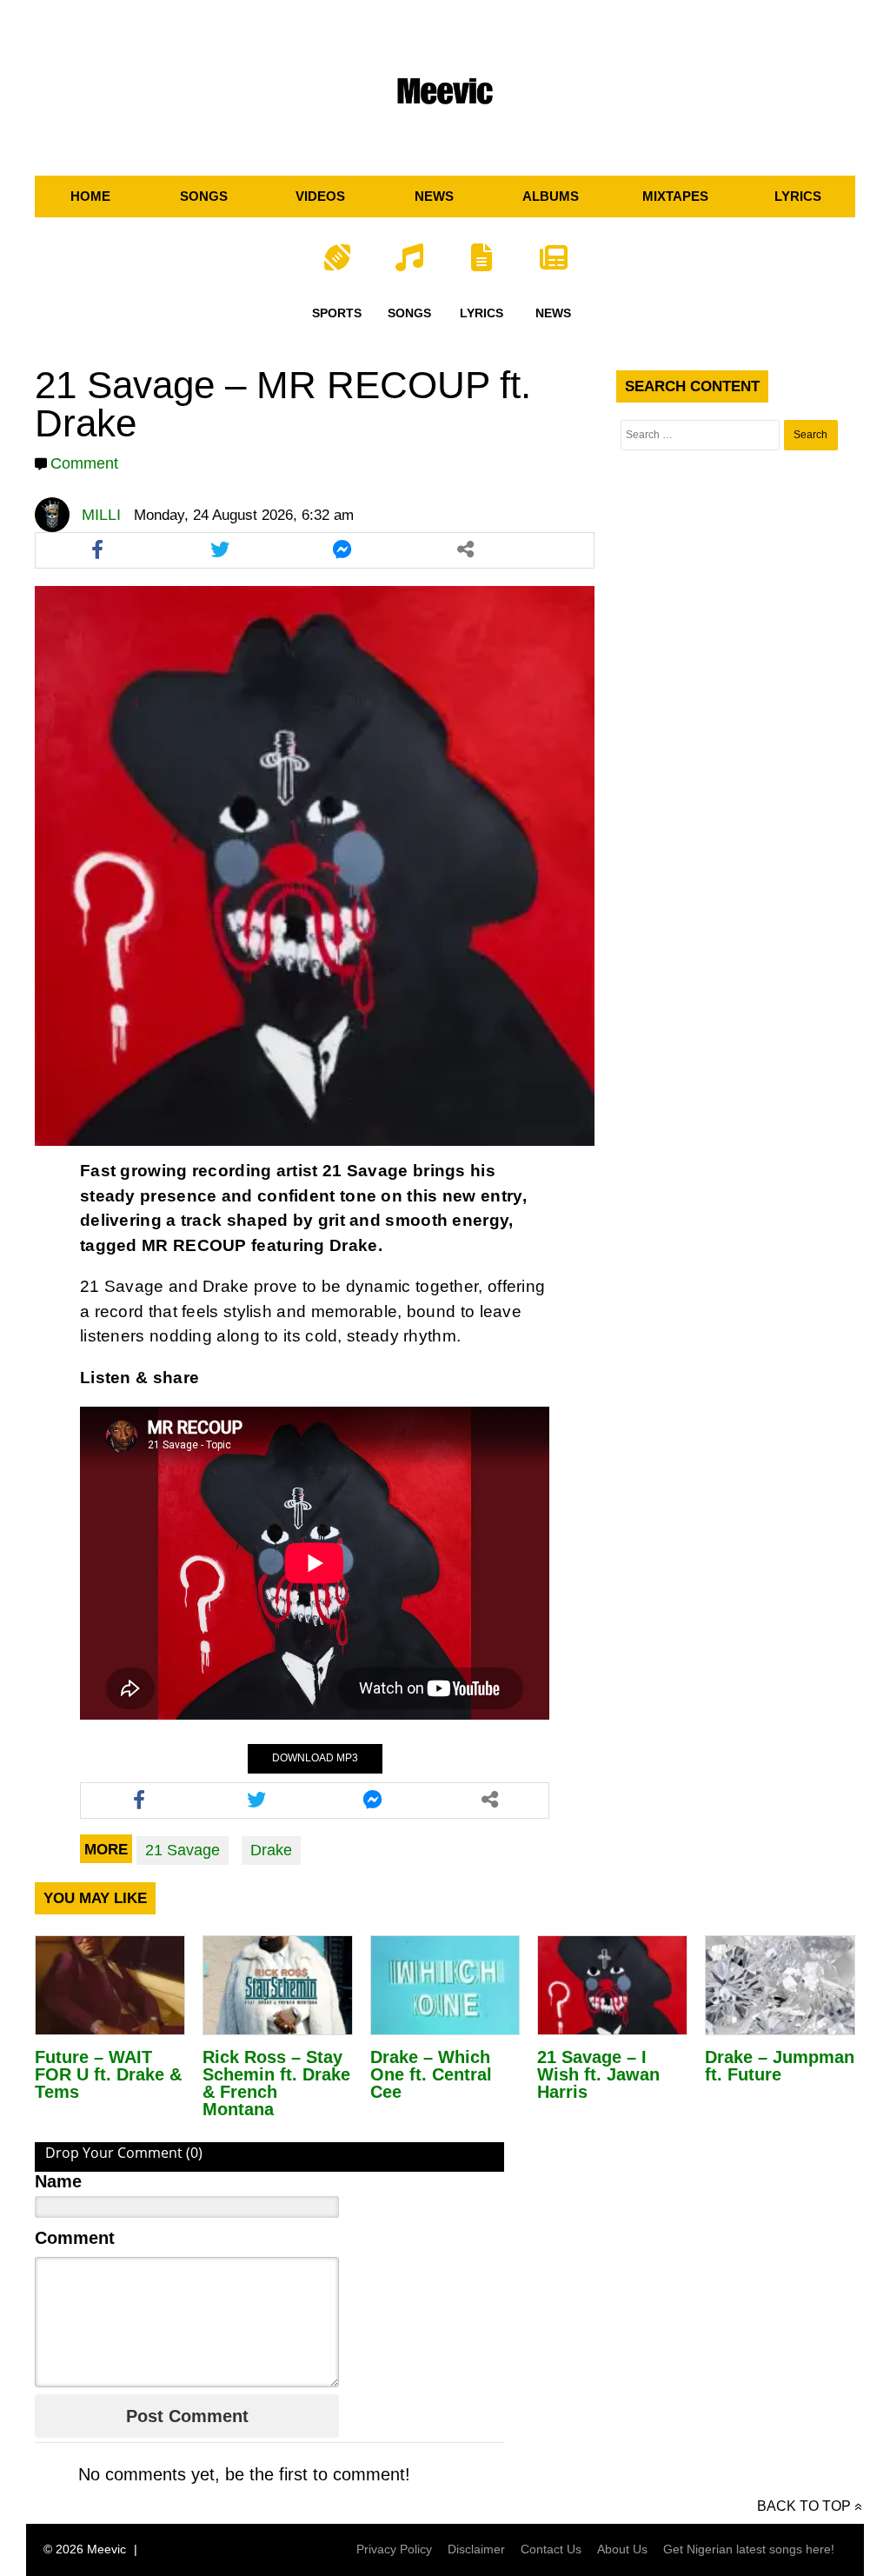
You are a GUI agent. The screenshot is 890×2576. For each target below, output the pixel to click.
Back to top (804, 2506)
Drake (271, 1850)
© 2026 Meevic (85, 2549)
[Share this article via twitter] (219, 550)
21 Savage (183, 1850)
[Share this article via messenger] (342, 550)
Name (58, 2181)
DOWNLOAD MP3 (315, 1758)
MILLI (101, 515)
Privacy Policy (394, 2549)
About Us (622, 2549)
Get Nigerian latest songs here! (749, 2549)
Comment (84, 463)
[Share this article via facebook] (97, 550)
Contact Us (551, 2549)
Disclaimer (476, 2549)
